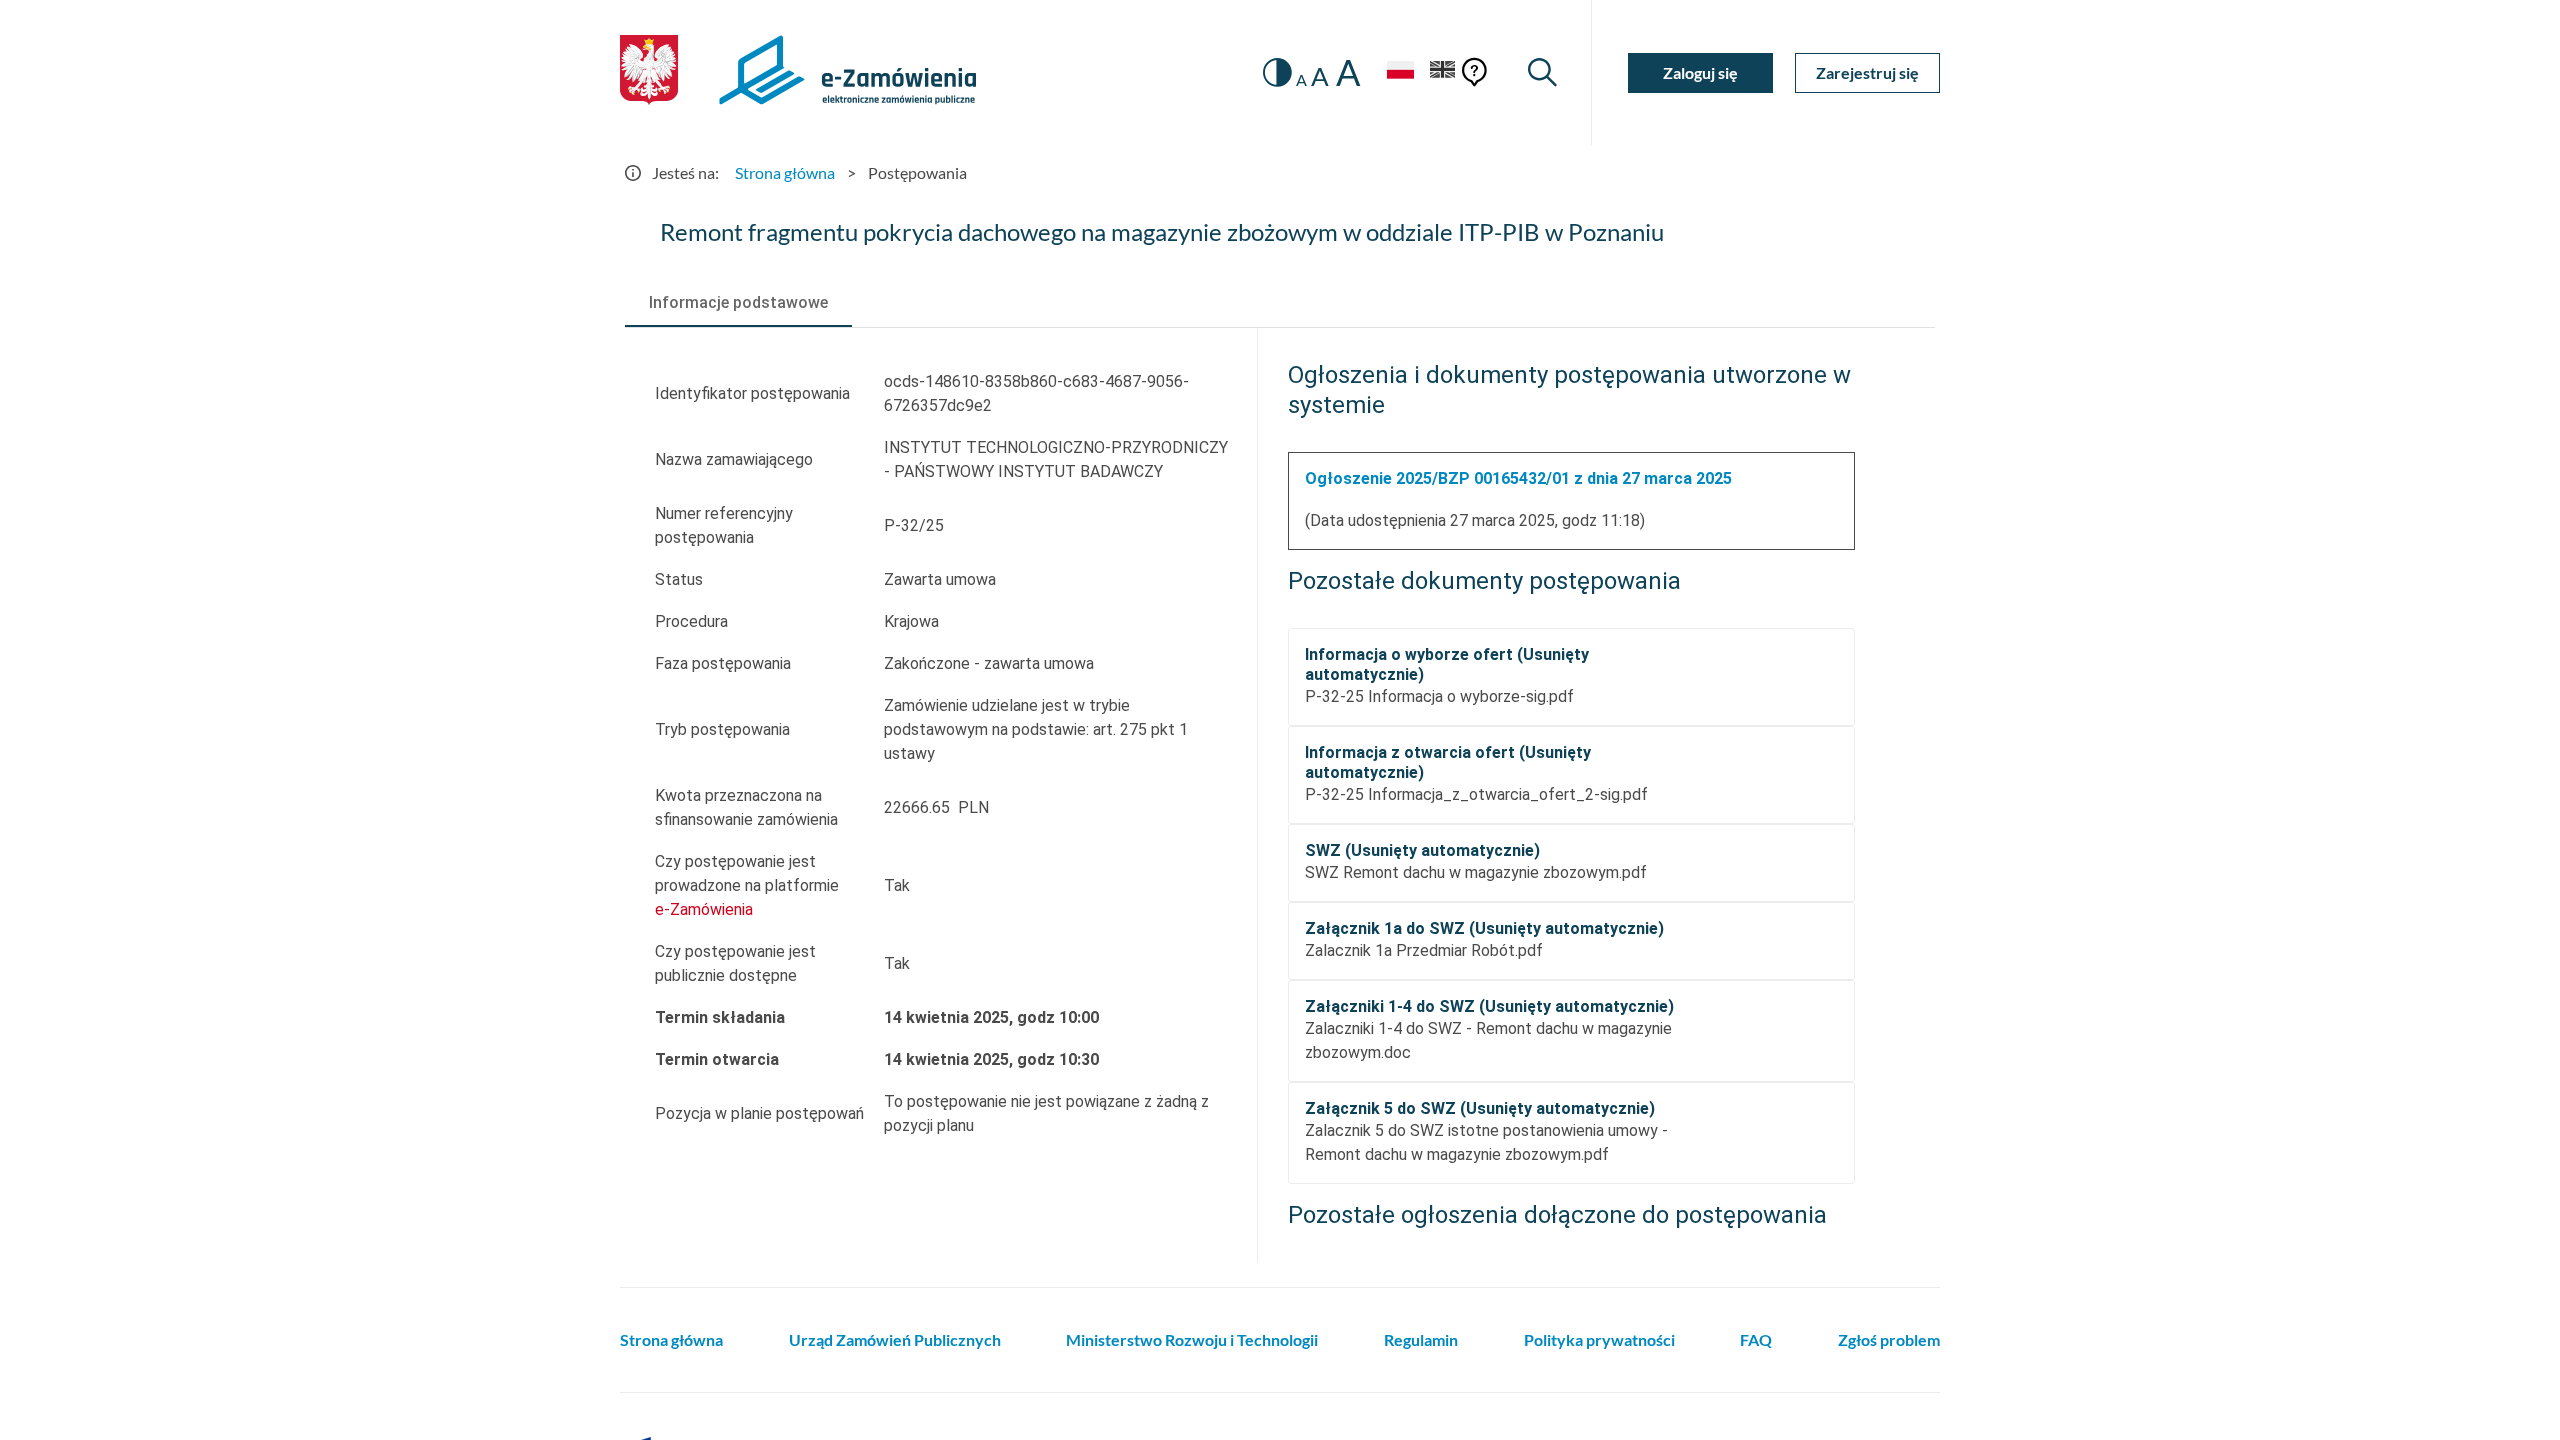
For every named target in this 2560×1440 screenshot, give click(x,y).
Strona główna (785, 172)
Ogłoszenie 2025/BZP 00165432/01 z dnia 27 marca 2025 (1518, 478)
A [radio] (1301, 80)
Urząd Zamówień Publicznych (895, 1339)
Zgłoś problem (1889, 1339)
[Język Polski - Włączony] (1400, 72)
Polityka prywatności (1599, 1339)
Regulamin (1421, 1339)
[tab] (738, 303)
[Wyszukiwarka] (1542, 72)
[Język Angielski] (1443, 72)
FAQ (1756, 1339)
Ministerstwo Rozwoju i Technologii (1192, 1339)
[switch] (1277, 72)
